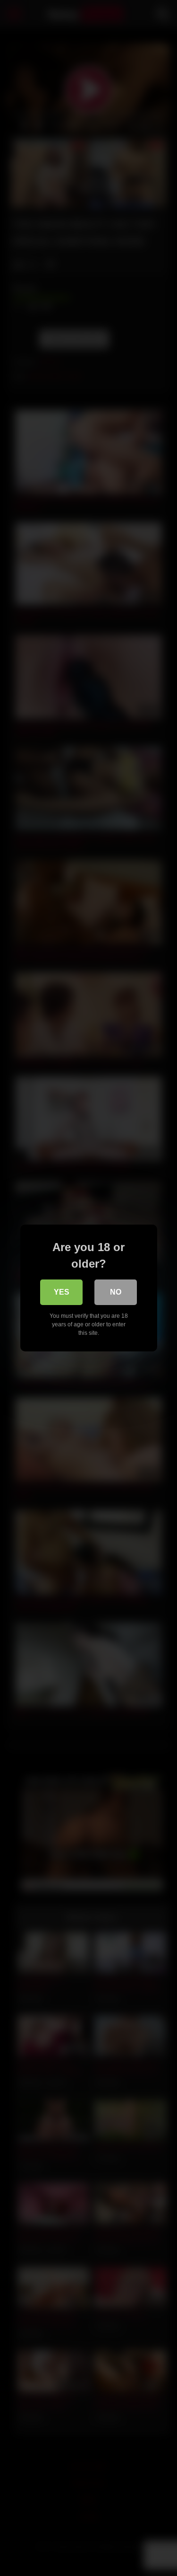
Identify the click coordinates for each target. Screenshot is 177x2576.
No (116, 1292)
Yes (62, 1292)
